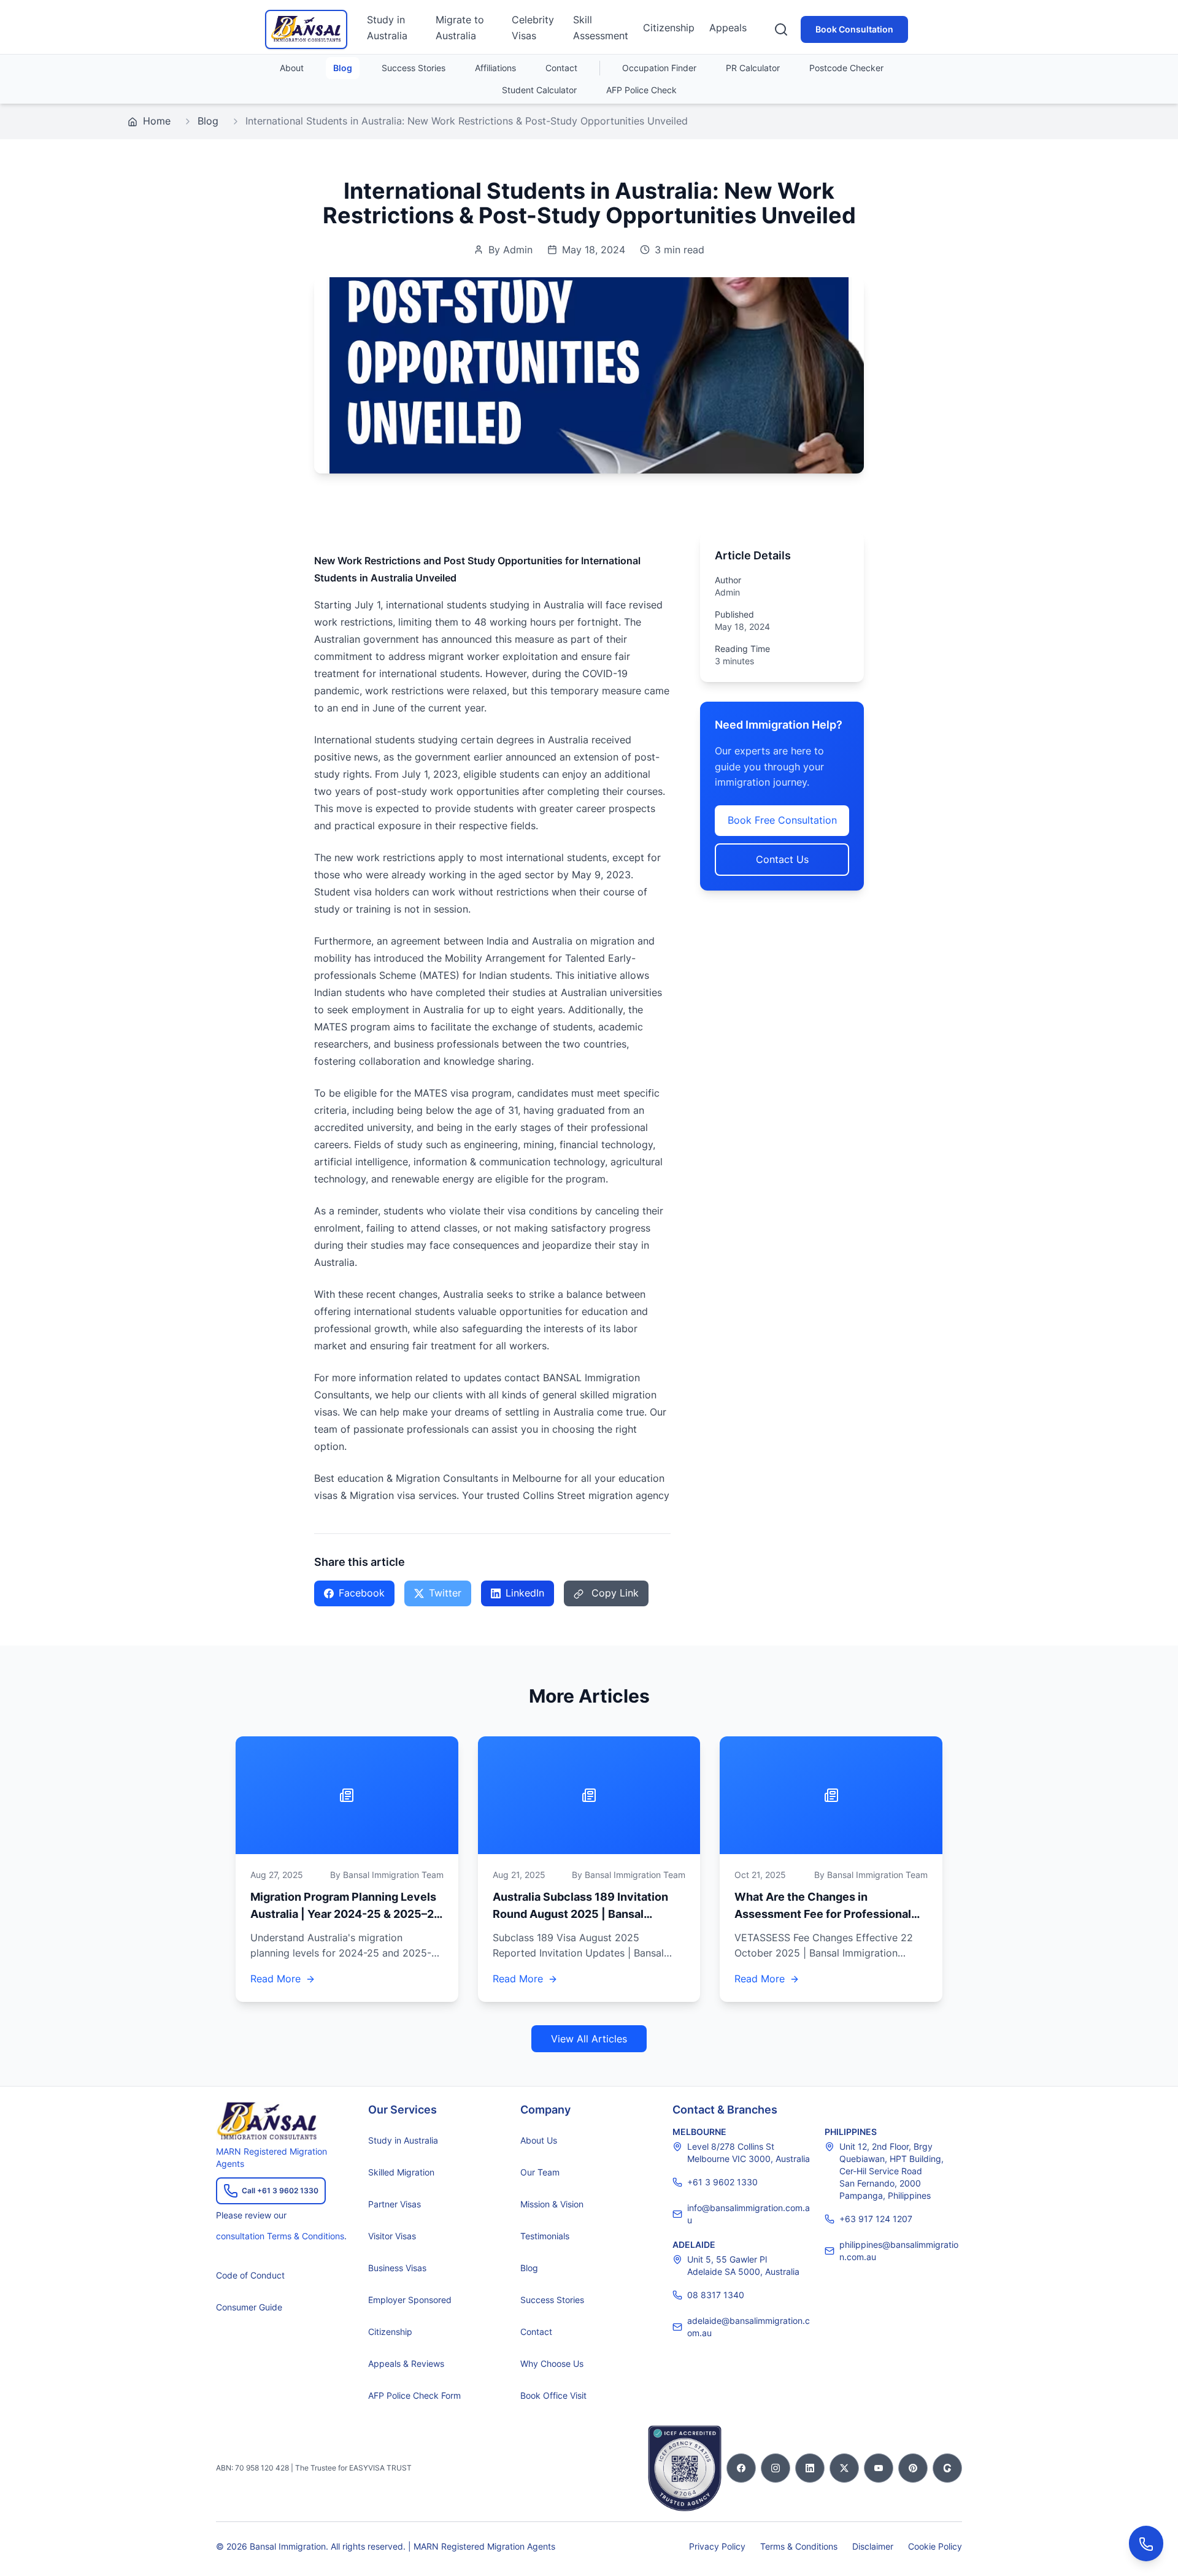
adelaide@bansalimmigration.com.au (749, 2327)
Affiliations (495, 68)
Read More (275, 1979)
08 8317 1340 (716, 2295)
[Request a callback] (1146, 2543)
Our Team (540, 2172)
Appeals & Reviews (406, 2363)
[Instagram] (776, 2468)
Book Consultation (854, 29)
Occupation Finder (659, 68)
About (292, 68)
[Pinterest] (913, 2468)
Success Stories (414, 68)
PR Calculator (753, 68)
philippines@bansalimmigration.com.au (899, 2251)
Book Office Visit (553, 2395)
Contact (561, 68)
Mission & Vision (552, 2204)
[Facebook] (741, 2468)
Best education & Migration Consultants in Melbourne (438, 1478)
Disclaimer (873, 2546)
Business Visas (397, 2268)
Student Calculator (539, 90)
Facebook (362, 1593)
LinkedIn (525, 1593)
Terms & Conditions (799, 2546)
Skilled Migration (401, 2172)
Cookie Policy (935, 2546)
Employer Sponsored (410, 2300)
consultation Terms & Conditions (280, 2236)
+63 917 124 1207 (876, 2219)
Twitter (445, 1593)
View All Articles (589, 2039)
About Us (539, 2140)
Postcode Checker (846, 68)
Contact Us (782, 859)
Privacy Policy (717, 2546)
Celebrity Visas (533, 28)
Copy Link (614, 1593)
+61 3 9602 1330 (722, 2182)
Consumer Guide (249, 2307)
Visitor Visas (392, 2236)
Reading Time (742, 649)
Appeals (728, 28)
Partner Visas (395, 2204)
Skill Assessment (601, 28)
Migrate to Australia (460, 28)
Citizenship (669, 28)
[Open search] (781, 29)
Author (728, 580)
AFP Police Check (641, 90)
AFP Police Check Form (414, 2395)
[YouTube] (879, 2468)
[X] (844, 2468)
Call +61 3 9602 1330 (280, 2191)
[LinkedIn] (810, 2468)
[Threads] (947, 2468)
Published (734, 614)
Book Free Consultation (782, 820)
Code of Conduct (250, 2275)
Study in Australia (387, 28)
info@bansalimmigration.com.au (749, 2214)
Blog (343, 68)
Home (155, 121)
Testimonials (545, 2236)
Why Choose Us (552, 2363)
